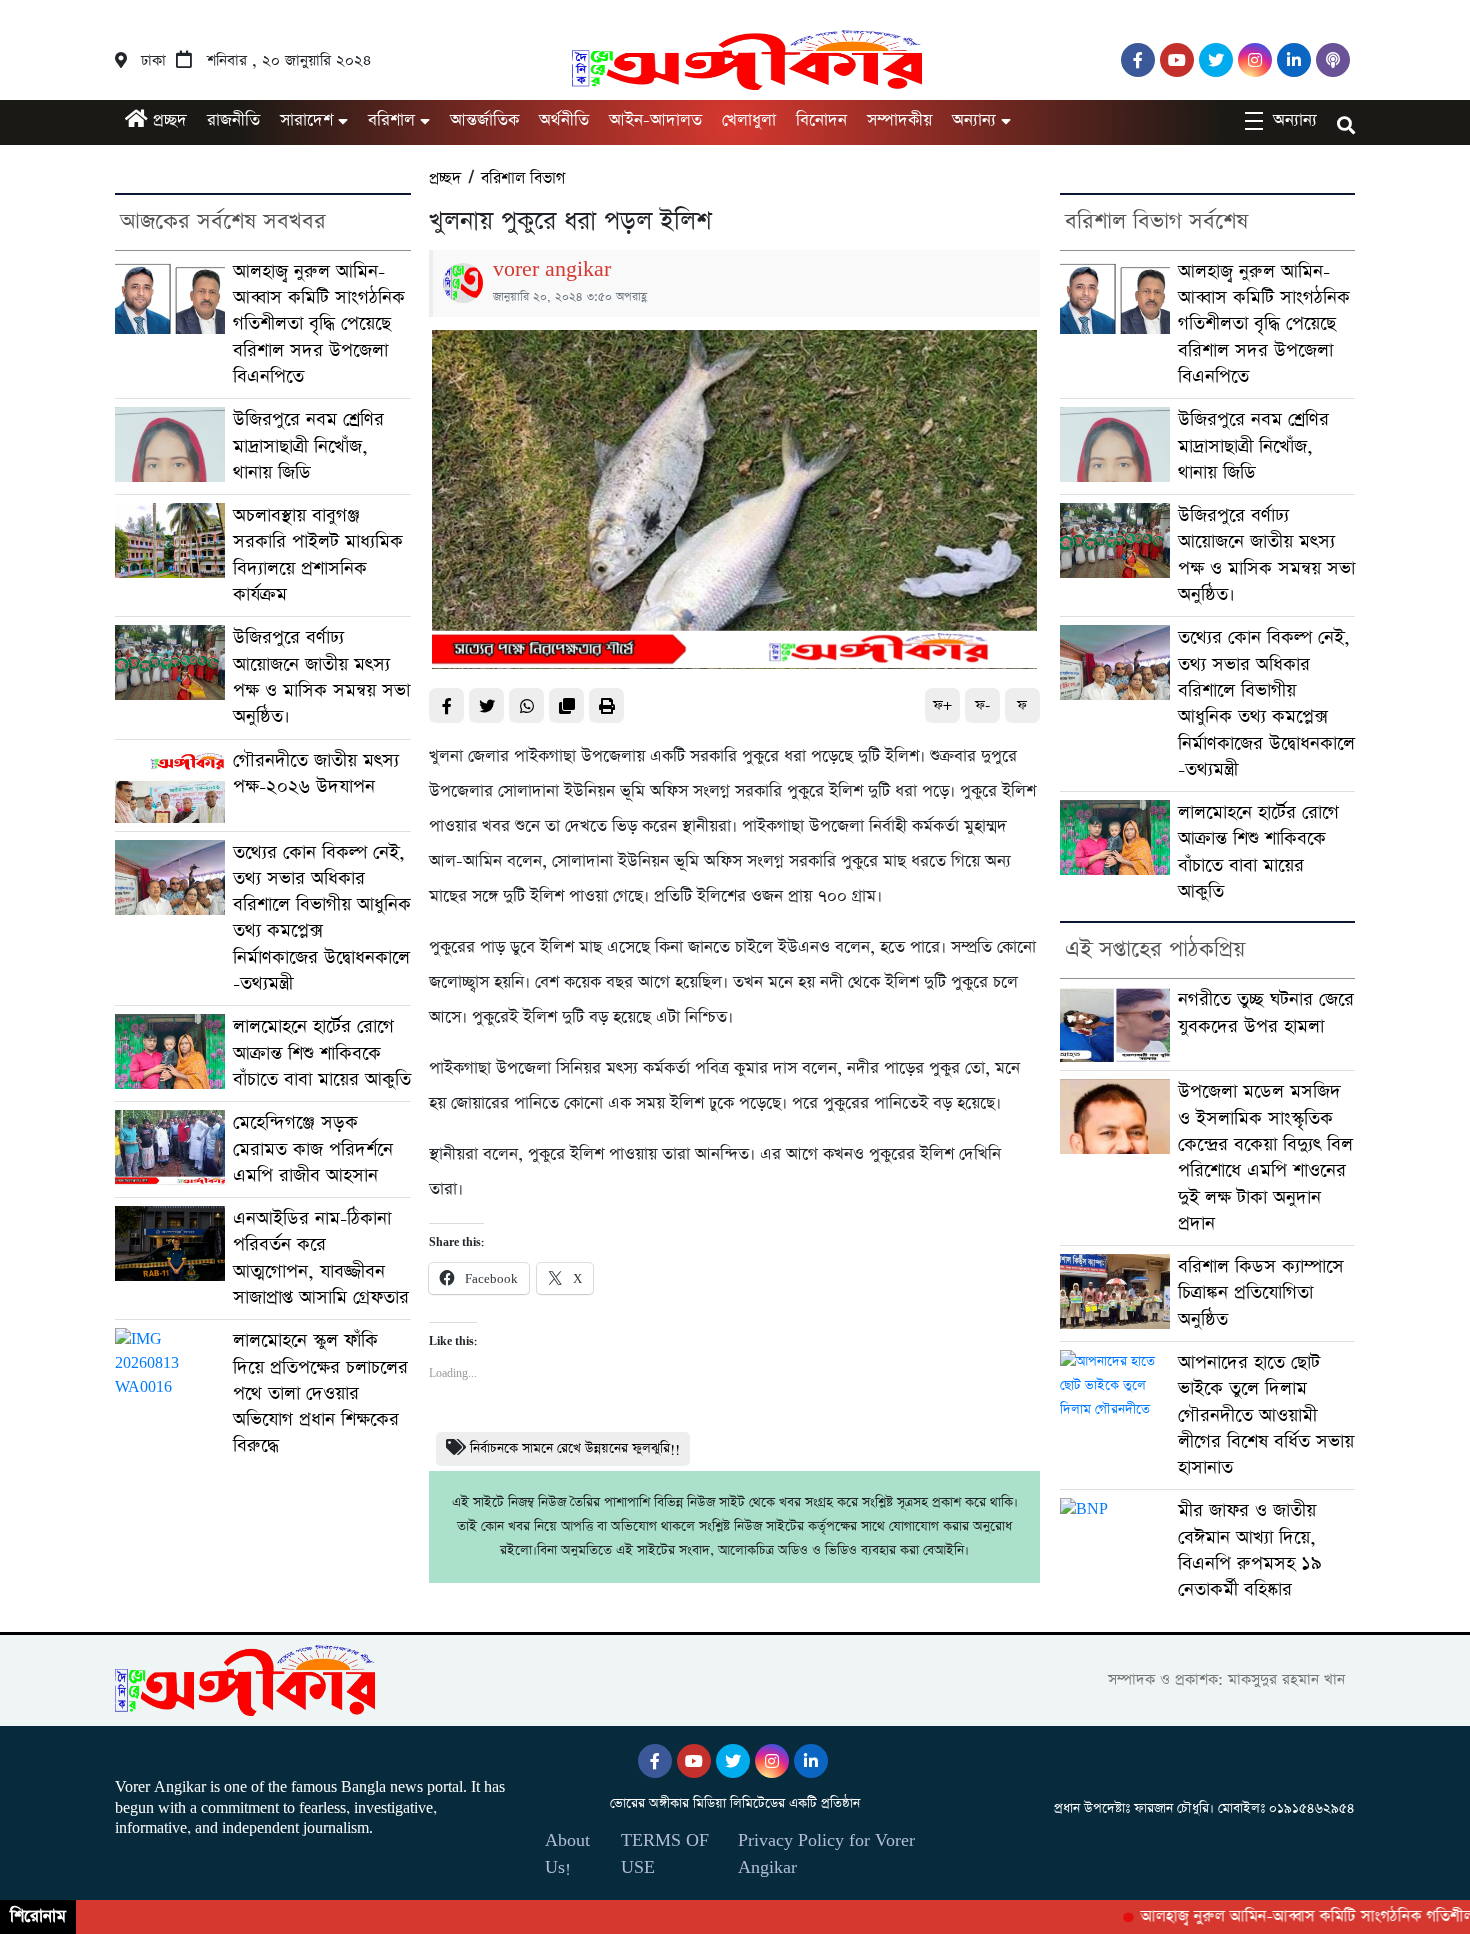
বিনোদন (821, 120)
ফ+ (942, 705)
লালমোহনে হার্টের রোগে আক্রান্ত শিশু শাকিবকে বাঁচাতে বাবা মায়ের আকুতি (322, 1053)
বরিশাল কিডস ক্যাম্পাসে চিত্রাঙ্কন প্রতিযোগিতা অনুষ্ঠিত (1261, 1293)
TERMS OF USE (665, 1854)
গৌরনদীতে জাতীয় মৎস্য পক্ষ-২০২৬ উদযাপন (316, 773)
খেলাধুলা (749, 120)
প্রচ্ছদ (167, 120)
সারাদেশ (306, 120)
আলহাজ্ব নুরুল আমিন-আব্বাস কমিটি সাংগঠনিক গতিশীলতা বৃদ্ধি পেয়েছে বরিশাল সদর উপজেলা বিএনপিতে (319, 324)
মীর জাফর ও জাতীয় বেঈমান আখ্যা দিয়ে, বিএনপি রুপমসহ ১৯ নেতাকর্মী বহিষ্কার (1250, 1550)
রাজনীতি (233, 120)
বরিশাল (391, 120)
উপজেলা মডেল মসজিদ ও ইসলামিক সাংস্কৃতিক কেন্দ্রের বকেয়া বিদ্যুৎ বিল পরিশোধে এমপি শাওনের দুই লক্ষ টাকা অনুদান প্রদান (1265, 1157)
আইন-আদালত (655, 120)
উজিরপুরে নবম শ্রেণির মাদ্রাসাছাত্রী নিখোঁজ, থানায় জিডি (308, 446)
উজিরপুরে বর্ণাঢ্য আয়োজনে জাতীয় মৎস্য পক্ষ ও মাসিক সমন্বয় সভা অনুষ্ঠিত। (321, 677)
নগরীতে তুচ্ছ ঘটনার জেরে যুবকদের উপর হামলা (1266, 1012)
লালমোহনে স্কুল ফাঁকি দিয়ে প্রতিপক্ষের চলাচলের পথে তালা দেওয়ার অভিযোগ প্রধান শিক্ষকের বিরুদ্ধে (320, 1393)
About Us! (567, 1854)
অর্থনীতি (564, 120)
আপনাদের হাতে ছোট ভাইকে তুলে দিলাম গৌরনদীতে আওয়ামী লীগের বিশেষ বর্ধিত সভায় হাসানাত (1266, 1415)
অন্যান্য (974, 120)
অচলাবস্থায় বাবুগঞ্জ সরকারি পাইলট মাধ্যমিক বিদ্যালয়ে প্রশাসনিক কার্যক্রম (318, 555)
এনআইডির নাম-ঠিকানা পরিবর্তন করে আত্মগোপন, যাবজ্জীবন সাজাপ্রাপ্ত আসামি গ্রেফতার (321, 1258)
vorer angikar (552, 270)
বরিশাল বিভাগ (523, 178)
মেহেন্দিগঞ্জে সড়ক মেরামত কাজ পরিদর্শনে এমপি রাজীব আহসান (313, 1149)
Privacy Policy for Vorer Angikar (826, 1854)
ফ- (982, 705)
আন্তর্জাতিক (484, 120)
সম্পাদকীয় (899, 120)
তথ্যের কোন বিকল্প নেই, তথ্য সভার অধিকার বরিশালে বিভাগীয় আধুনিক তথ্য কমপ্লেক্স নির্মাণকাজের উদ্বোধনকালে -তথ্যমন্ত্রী (322, 918)
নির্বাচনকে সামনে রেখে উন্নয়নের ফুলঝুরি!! (575, 1448)
